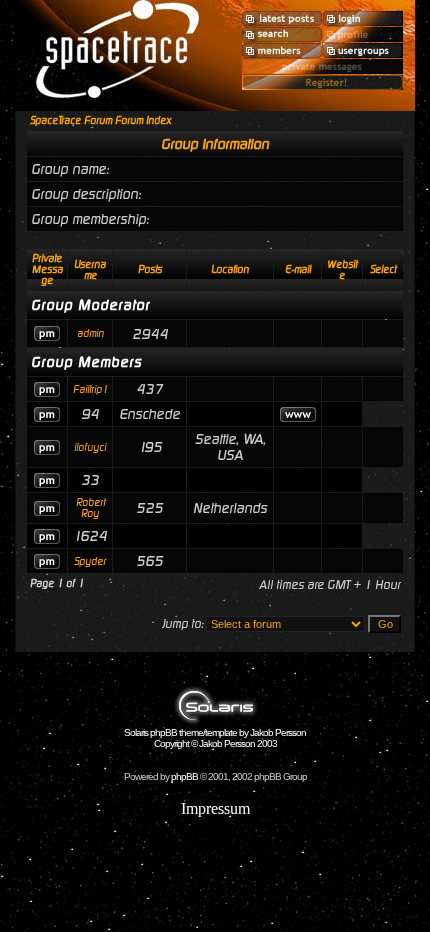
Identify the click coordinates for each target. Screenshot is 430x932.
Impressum (215, 808)
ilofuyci (90, 447)
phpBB (184, 776)
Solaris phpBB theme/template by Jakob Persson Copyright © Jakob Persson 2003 (215, 738)
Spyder (90, 561)
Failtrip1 (90, 389)
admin (90, 333)
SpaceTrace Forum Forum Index (100, 120)
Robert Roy (90, 508)
